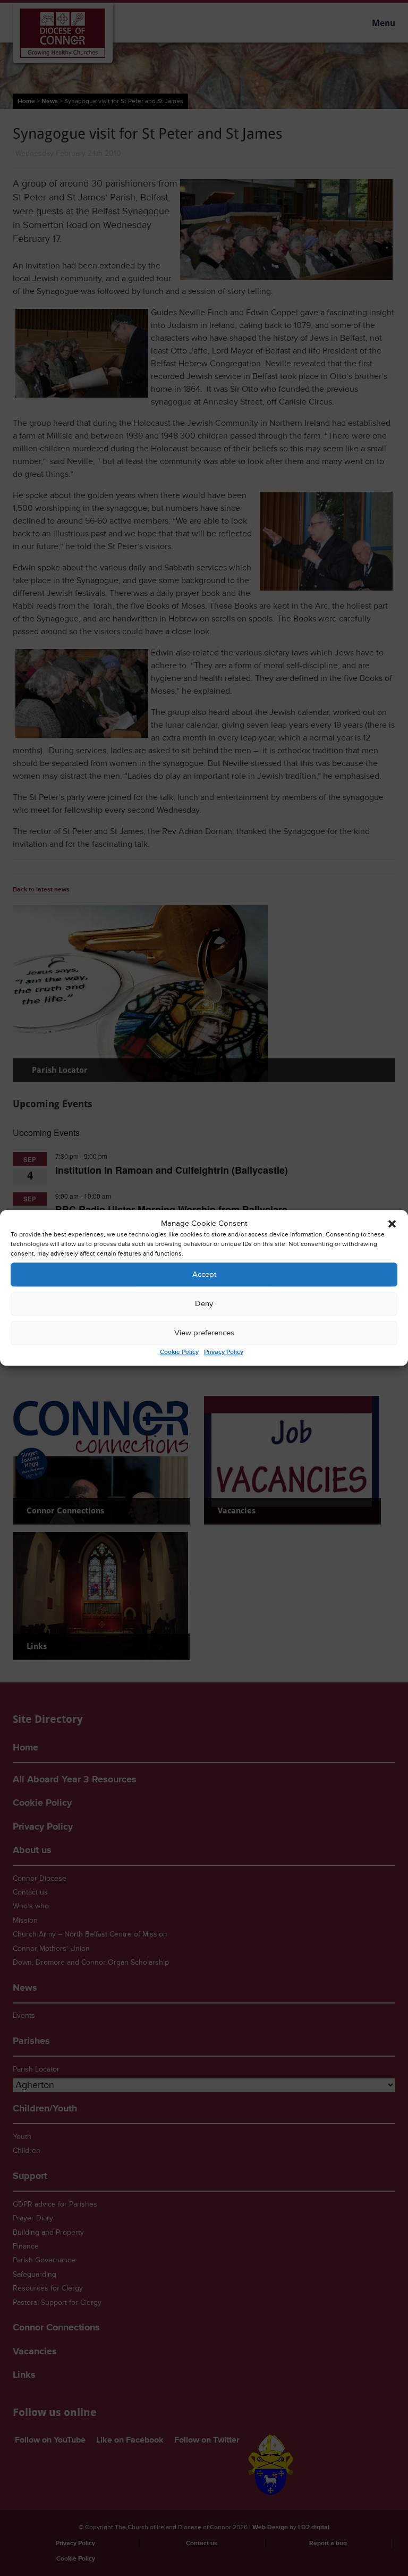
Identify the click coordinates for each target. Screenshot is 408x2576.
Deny (204, 1304)
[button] (392, 1224)
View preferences (204, 1333)
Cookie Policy (179, 1353)
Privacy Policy (224, 1353)
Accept (204, 1274)
